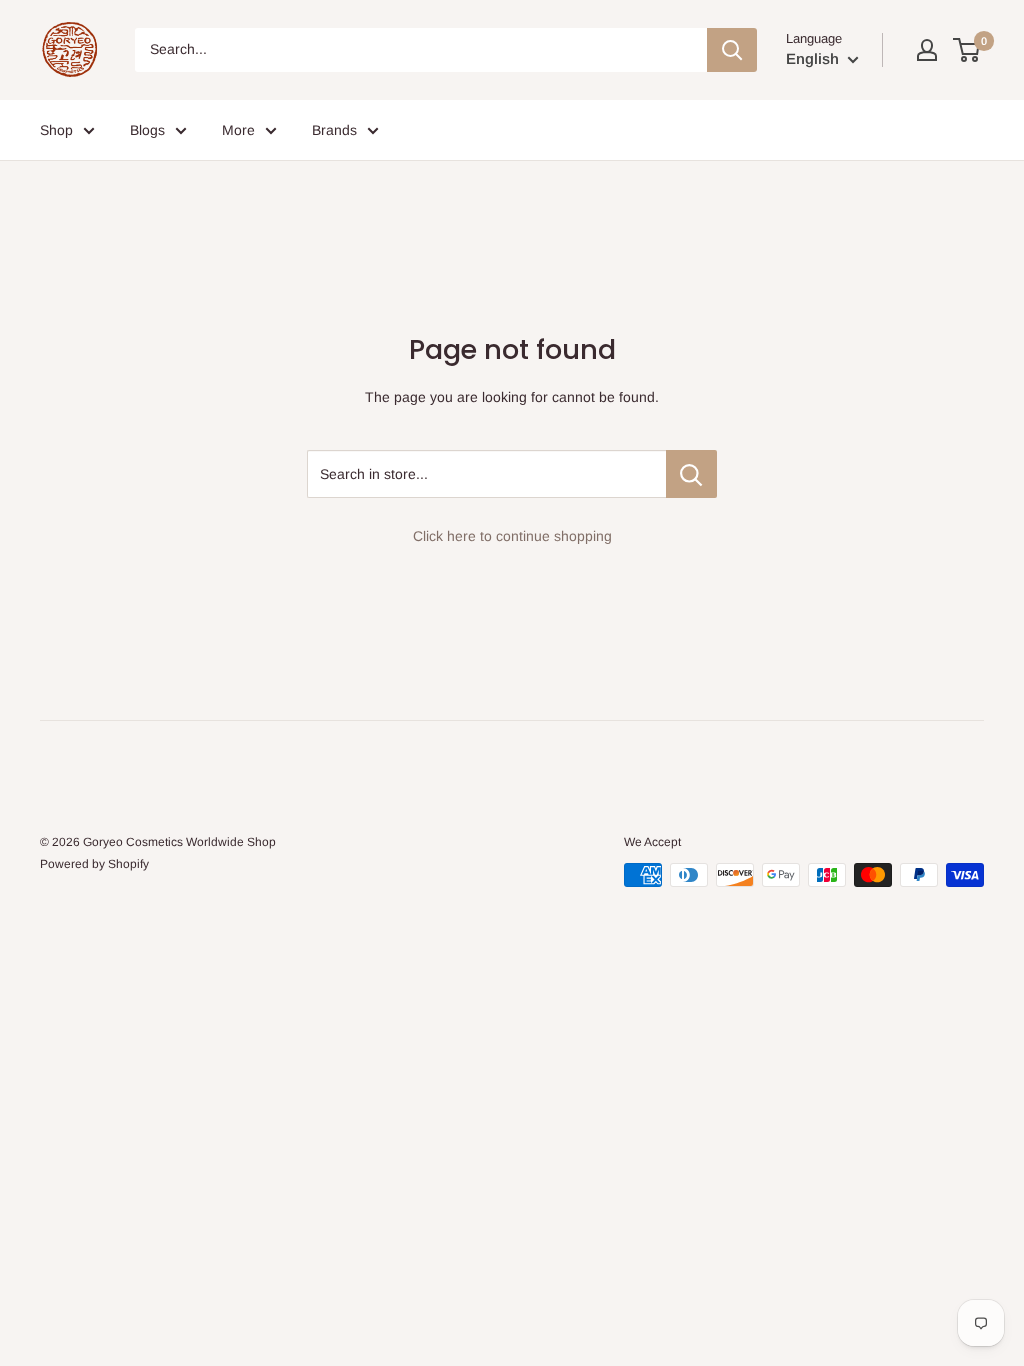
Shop (56, 130)
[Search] (732, 50)
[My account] (927, 50)
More (238, 130)
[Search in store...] (691, 474)
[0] (967, 50)
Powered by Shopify (94, 864)
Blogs (147, 130)
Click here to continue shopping (512, 536)
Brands (334, 130)
